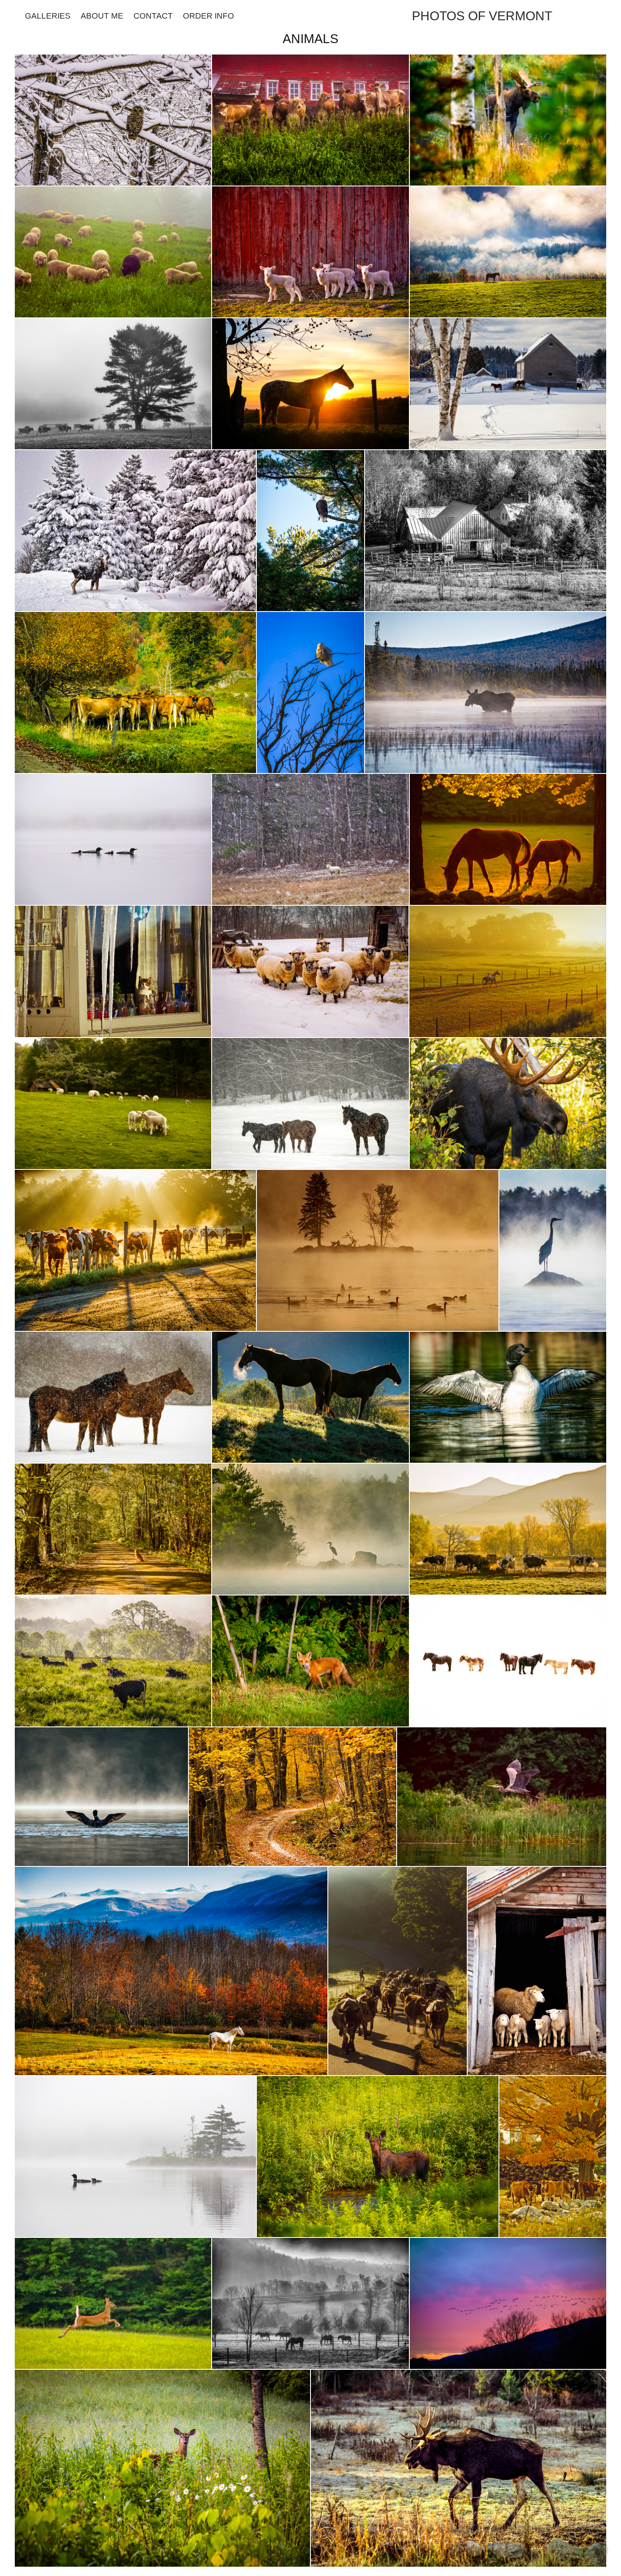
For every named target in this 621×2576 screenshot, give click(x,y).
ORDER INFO (208, 16)
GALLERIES (48, 16)
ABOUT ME (102, 16)
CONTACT (153, 16)
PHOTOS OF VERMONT (482, 16)
